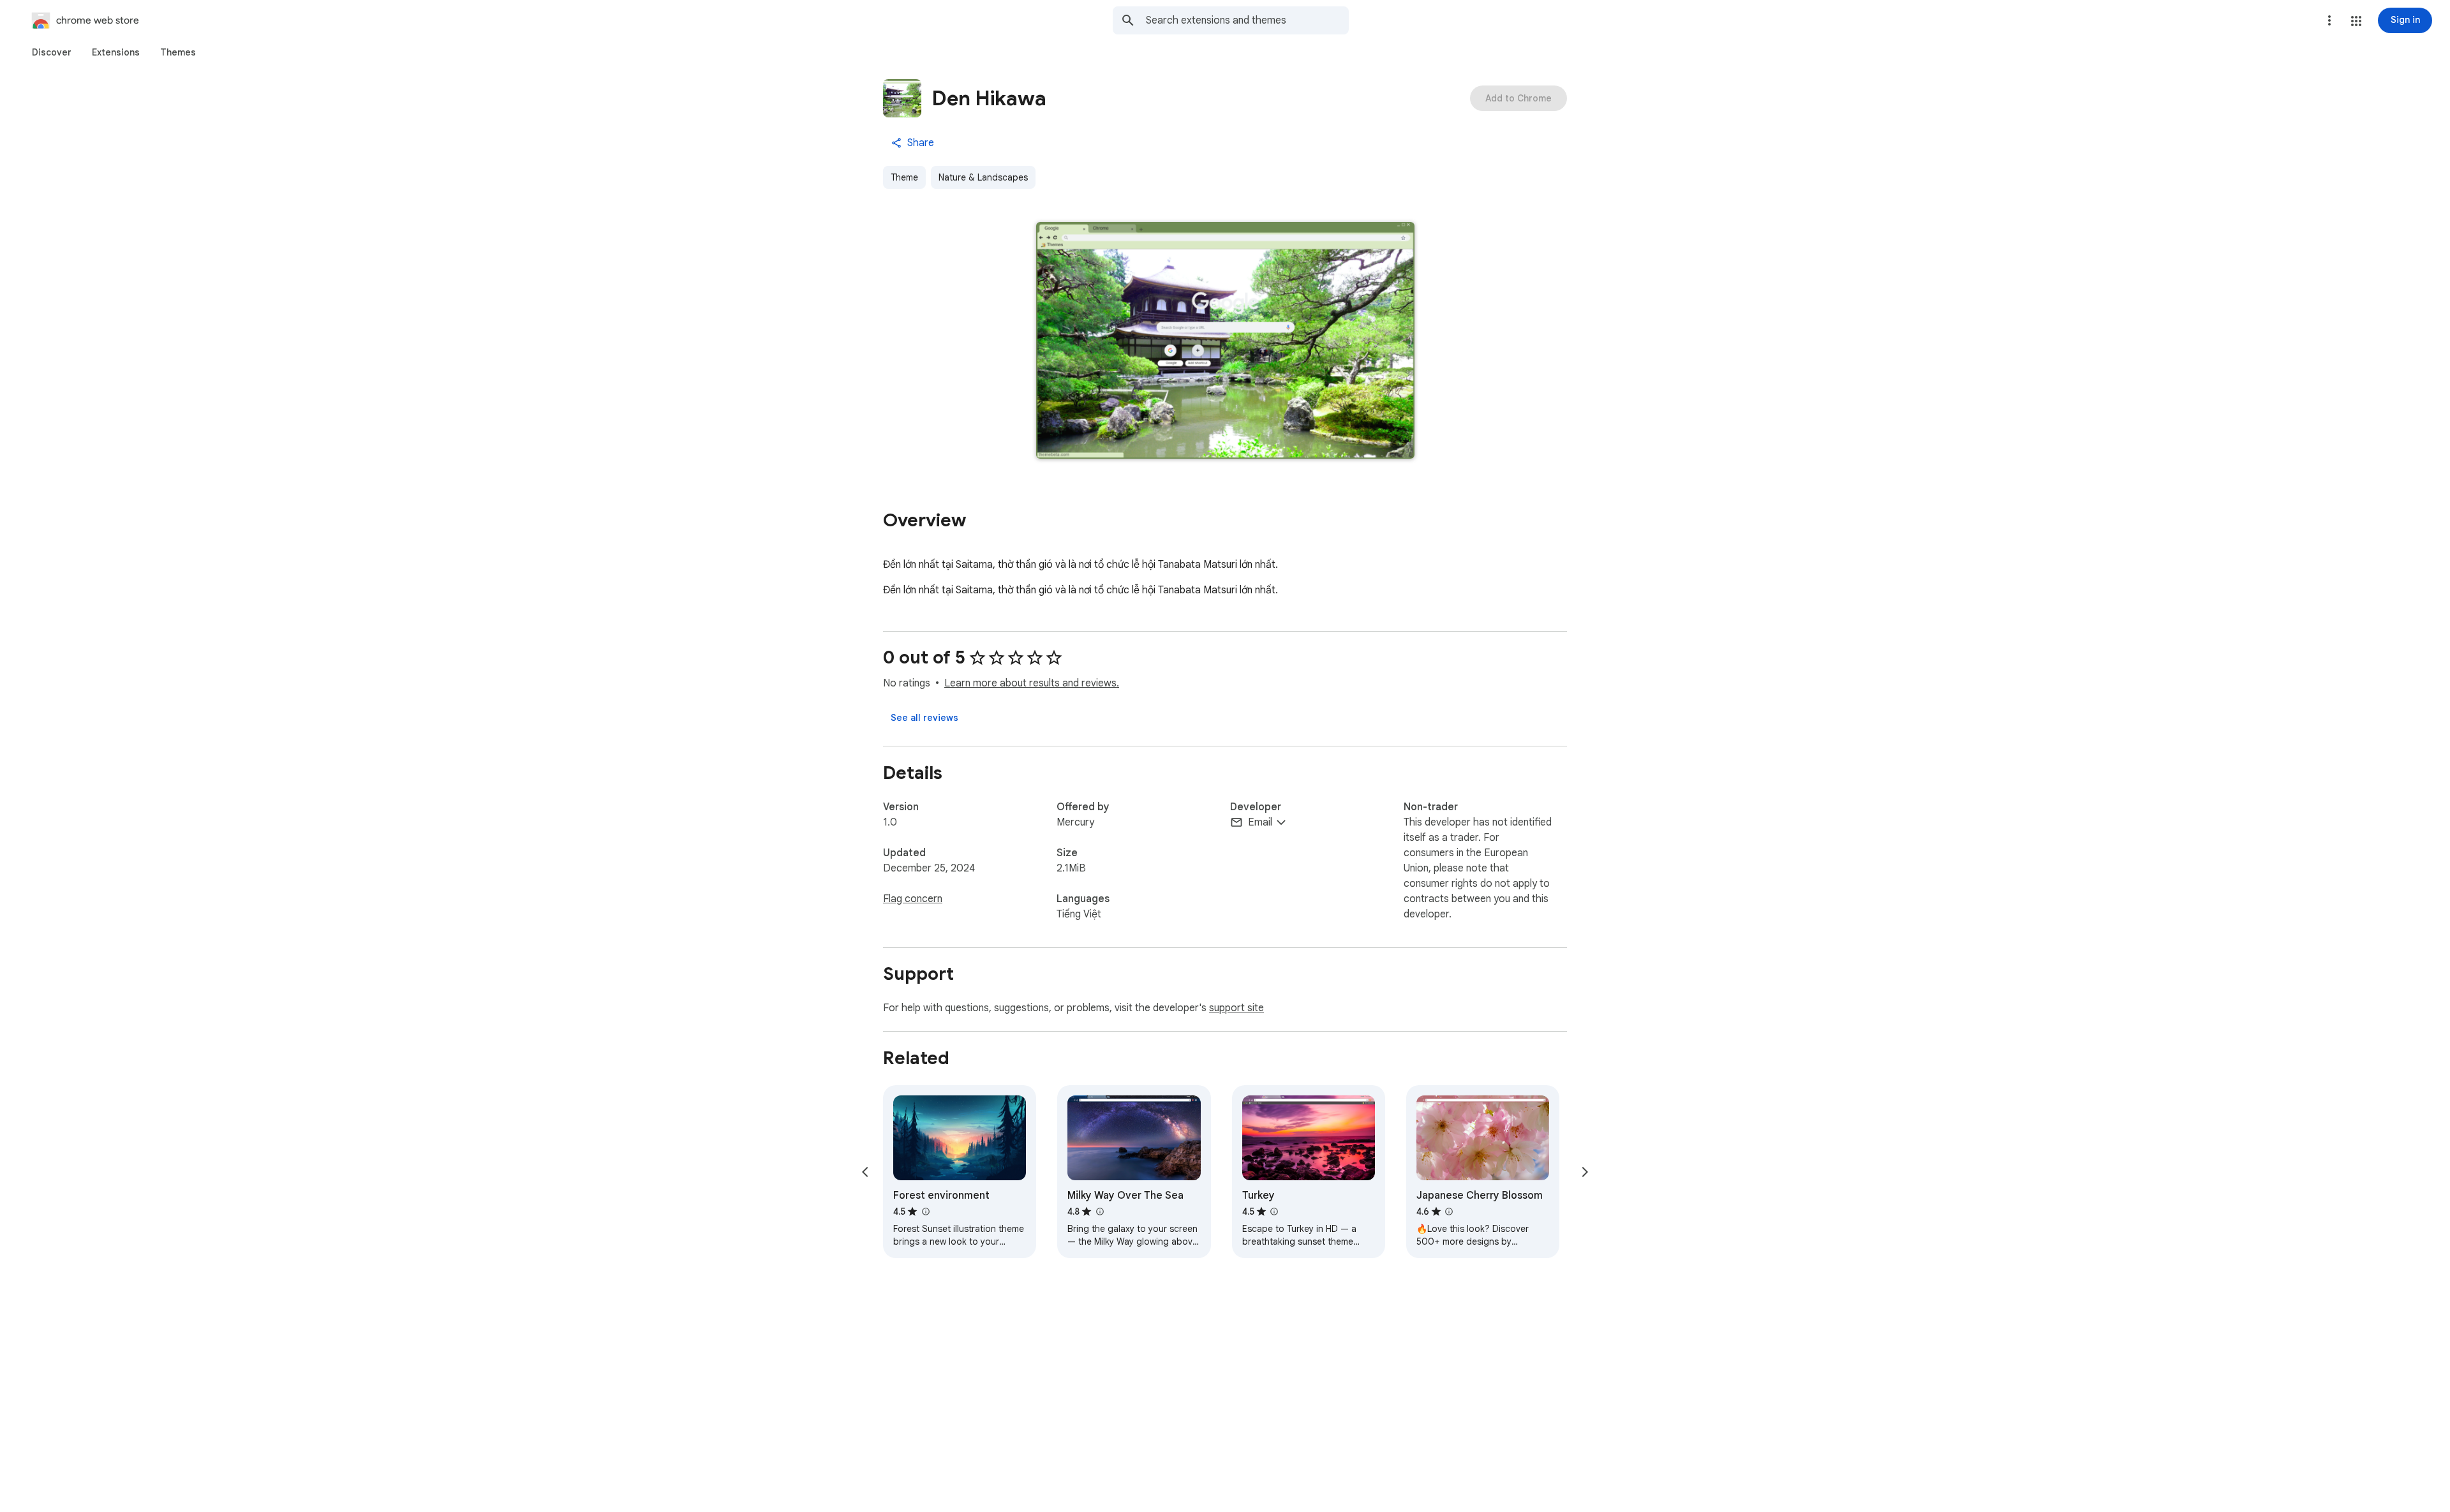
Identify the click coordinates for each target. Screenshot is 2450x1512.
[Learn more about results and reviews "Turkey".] (1274, 1212)
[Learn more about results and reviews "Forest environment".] (925, 1212)
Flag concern (913, 899)
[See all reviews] (924, 718)
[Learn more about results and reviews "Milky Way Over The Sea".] (1099, 1212)
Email (1260, 822)
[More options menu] (2329, 20)
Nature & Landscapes (983, 177)
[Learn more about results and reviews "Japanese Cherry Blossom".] (1449, 1212)
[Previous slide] (865, 1172)
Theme (904, 177)
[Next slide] (1585, 1172)
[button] (2356, 21)
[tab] (52, 52)
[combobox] (1247, 20)
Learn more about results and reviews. (1032, 683)
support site (1236, 1008)
